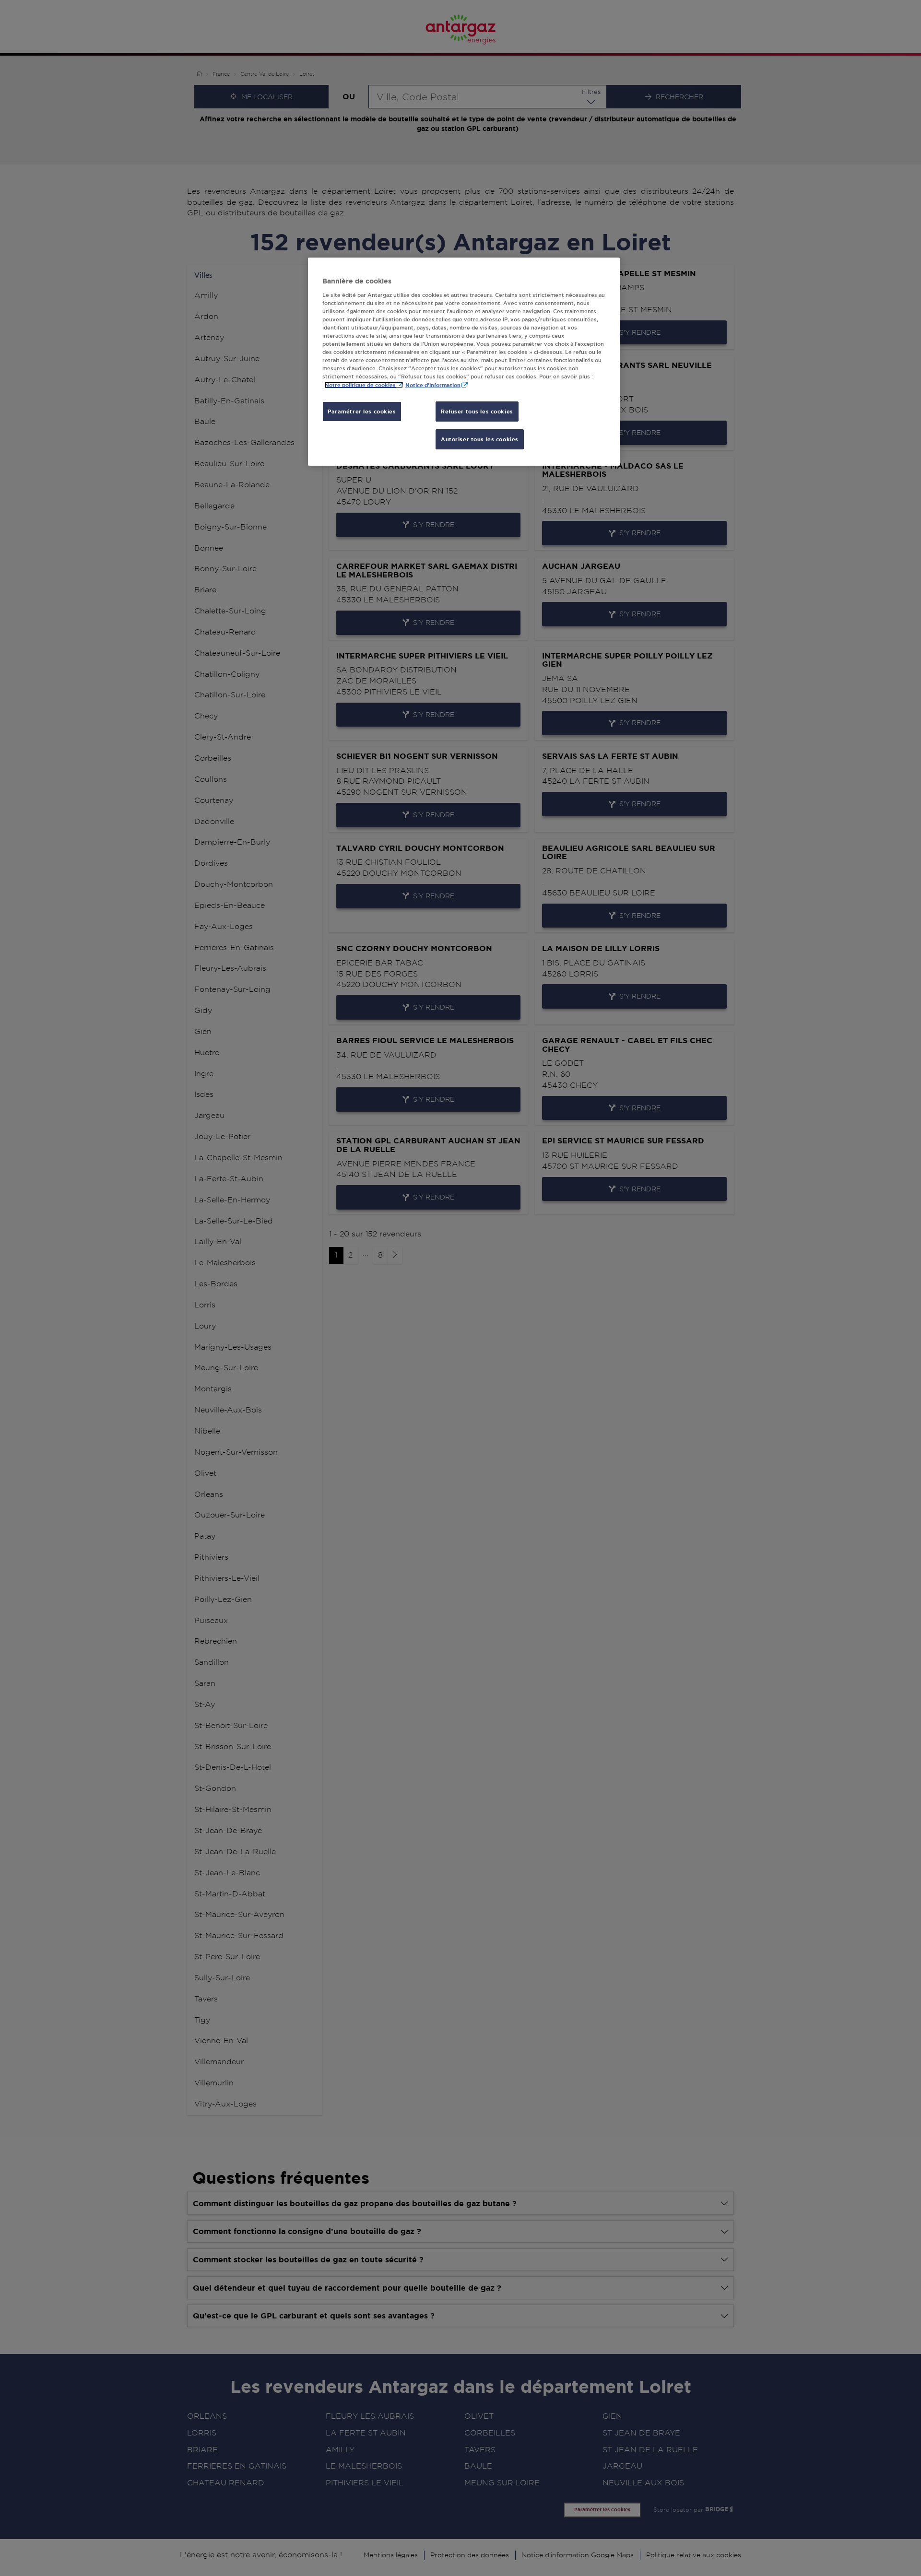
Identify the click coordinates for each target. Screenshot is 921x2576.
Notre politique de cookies (360, 385)
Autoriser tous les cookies (480, 439)
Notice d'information (433, 385)
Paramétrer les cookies (362, 411)
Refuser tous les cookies (477, 411)
